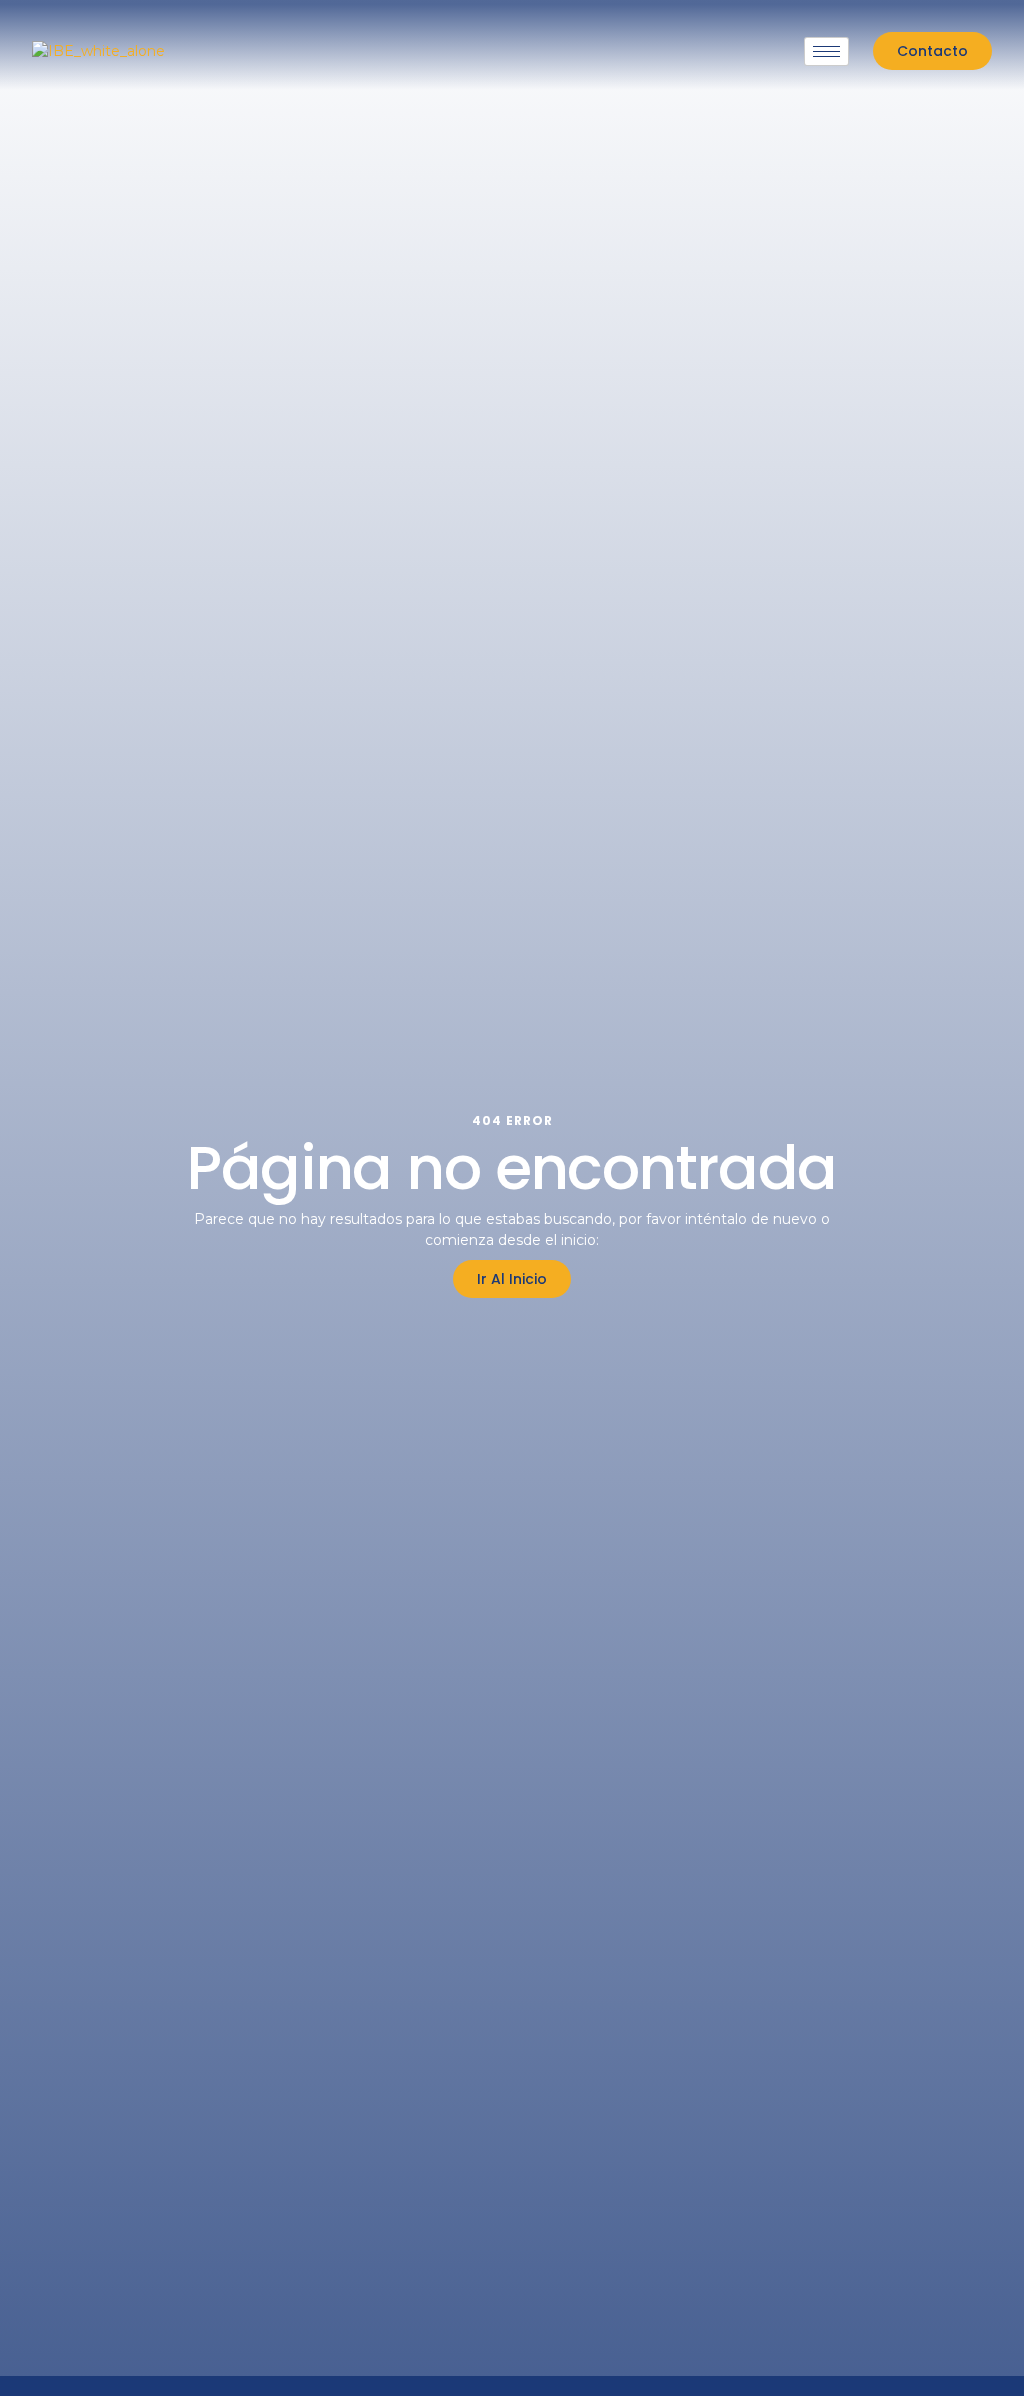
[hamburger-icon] (826, 51)
